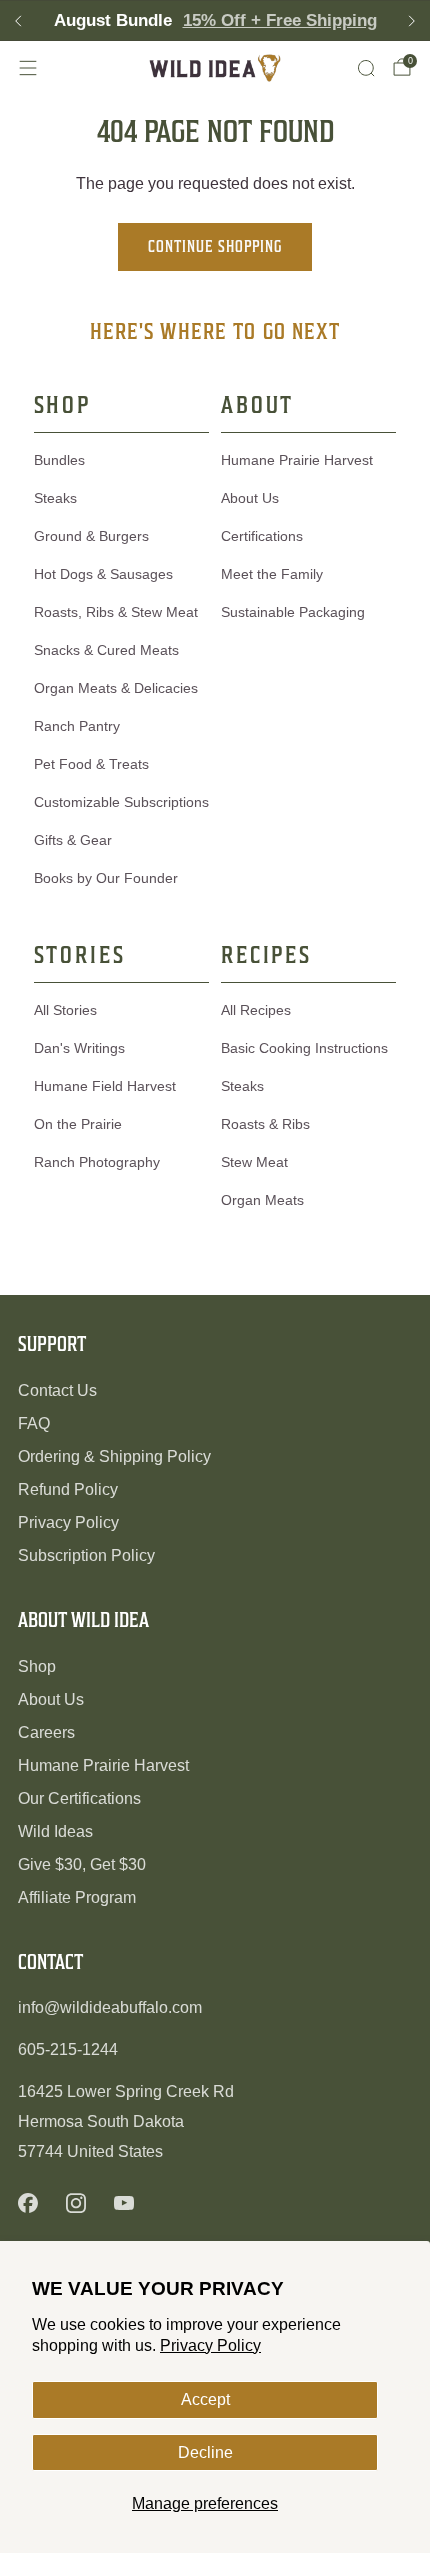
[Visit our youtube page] (124, 2203)
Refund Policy (68, 1489)
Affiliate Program (77, 1897)
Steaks (55, 498)
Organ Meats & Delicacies (116, 688)
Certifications (262, 536)
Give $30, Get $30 (82, 1864)
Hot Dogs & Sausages (103, 574)
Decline (205, 2452)
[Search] (366, 68)
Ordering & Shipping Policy (114, 1456)
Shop (37, 1666)
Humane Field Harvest (105, 1086)
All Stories (65, 1010)
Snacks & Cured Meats (106, 650)
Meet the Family (272, 574)
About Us (250, 498)
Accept (205, 2399)
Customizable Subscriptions (121, 802)
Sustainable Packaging (293, 612)
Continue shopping (215, 246)
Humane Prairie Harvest (297, 460)
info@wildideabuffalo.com (110, 2007)
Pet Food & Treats (91, 764)
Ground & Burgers (91, 536)
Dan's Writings (79, 1048)
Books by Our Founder (106, 878)
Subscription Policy (86, 1555)
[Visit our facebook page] (28, 2203)
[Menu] (28, 68)
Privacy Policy (210, 2345)
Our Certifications (79, 1798)
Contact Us (57, 1390)
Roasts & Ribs (265, 1124)
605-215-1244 (68, 2049)
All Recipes (256, 1010)
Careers (46, 1732)
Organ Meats (262, 1200)
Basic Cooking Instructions (304, 1048)
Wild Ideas (55, 1831)
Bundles (59, 460)
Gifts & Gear (73, 840)
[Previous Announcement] (18, 21)
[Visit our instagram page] (76, 2203)
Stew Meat (254, 1162)
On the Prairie (78, 1124)
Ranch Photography (97, 1162)
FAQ (34, 1423)
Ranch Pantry (77, 726)
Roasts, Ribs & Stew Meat (116, 612)
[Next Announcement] (412, 21)
